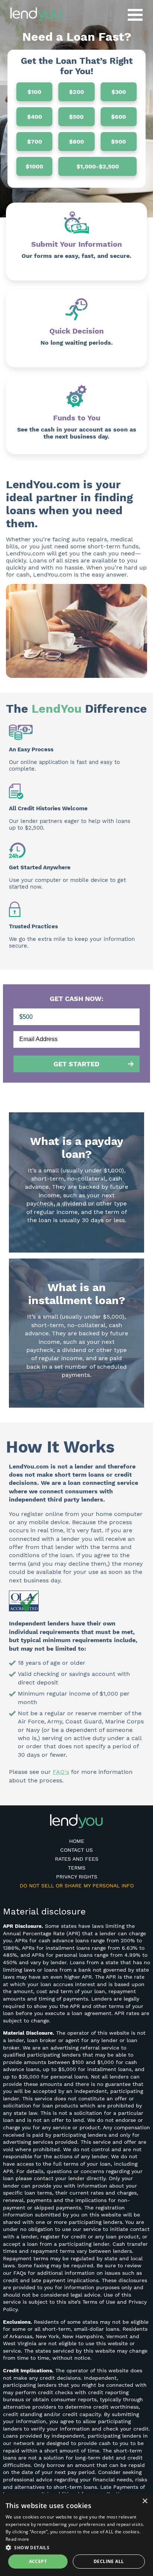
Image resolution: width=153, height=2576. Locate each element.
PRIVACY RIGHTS (77, 1877)
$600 (118, 117)
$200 (76, 92)
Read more (17, 2539)
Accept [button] (38, 2561)
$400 (35, 117)
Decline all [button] (109, 2561)
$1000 (34, 166)
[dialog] (76, 2535)
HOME (77, 1841)
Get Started (76, 1064)
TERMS (77, 1868)
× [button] (145, 2501)
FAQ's (61, 1772)
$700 (35, 142)
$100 (34, 92)
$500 (76, 117)
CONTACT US (76, 1850)
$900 (118, 142)
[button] (76, 2547)
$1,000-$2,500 (98, 166)
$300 (119, 92)
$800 (76, 142)
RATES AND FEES (77, 1859)
